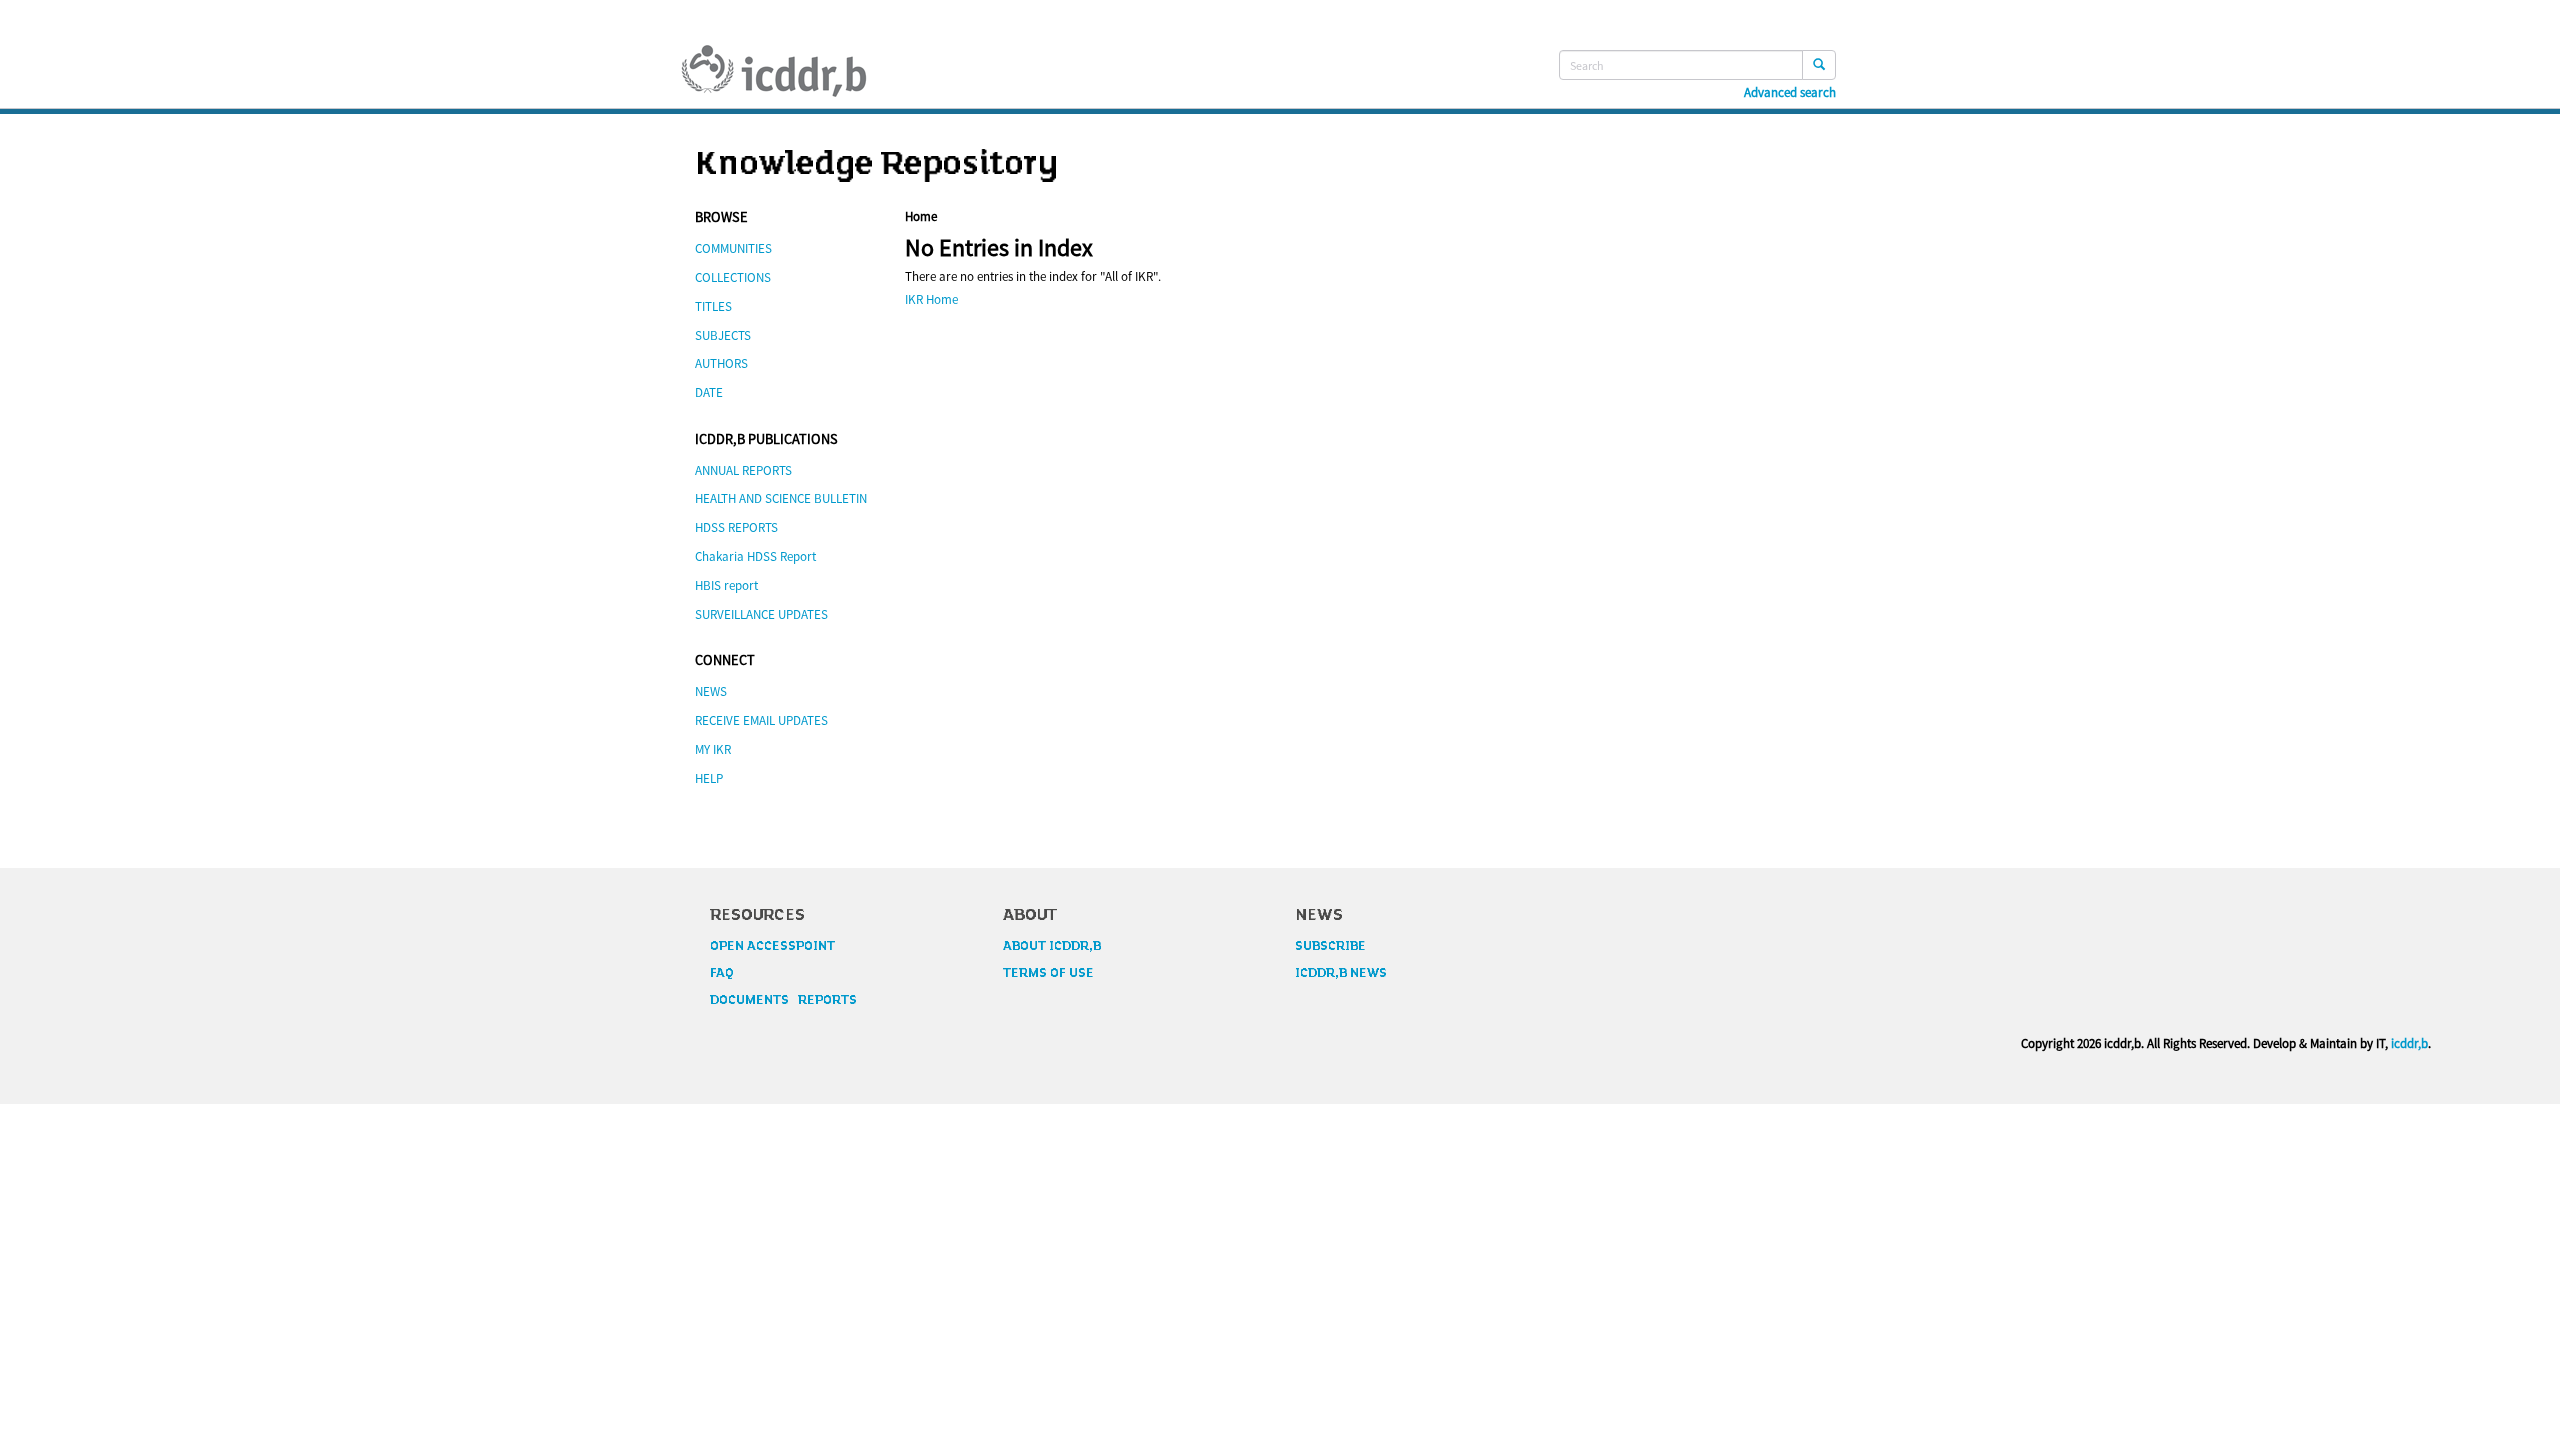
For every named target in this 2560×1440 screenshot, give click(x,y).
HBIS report (726, 585)
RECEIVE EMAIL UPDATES (761, 720)
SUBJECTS (723, 335)
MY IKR (713, 749)
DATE (709, 392)
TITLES (713, 306)
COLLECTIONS (733, 277)
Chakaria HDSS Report (755, 556)
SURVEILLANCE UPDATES (761, 614)
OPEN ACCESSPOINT (772, 946)
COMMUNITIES (733, 248)
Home (921, 216)
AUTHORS (721, 363)
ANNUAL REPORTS (743, 470)
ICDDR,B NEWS (1341, 973)
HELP (709, 778)
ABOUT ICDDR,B (1052, 946)
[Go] (1819, 65)
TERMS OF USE (1048, 973)
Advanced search (1790, 93)
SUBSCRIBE (1330, 946)
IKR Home (931, 299)
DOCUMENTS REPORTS (783, 1000)
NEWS (711, 691)
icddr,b (2409, 1043)
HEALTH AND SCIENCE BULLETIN (781, 498)
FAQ (722, 973)
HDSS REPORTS (736, 527)
